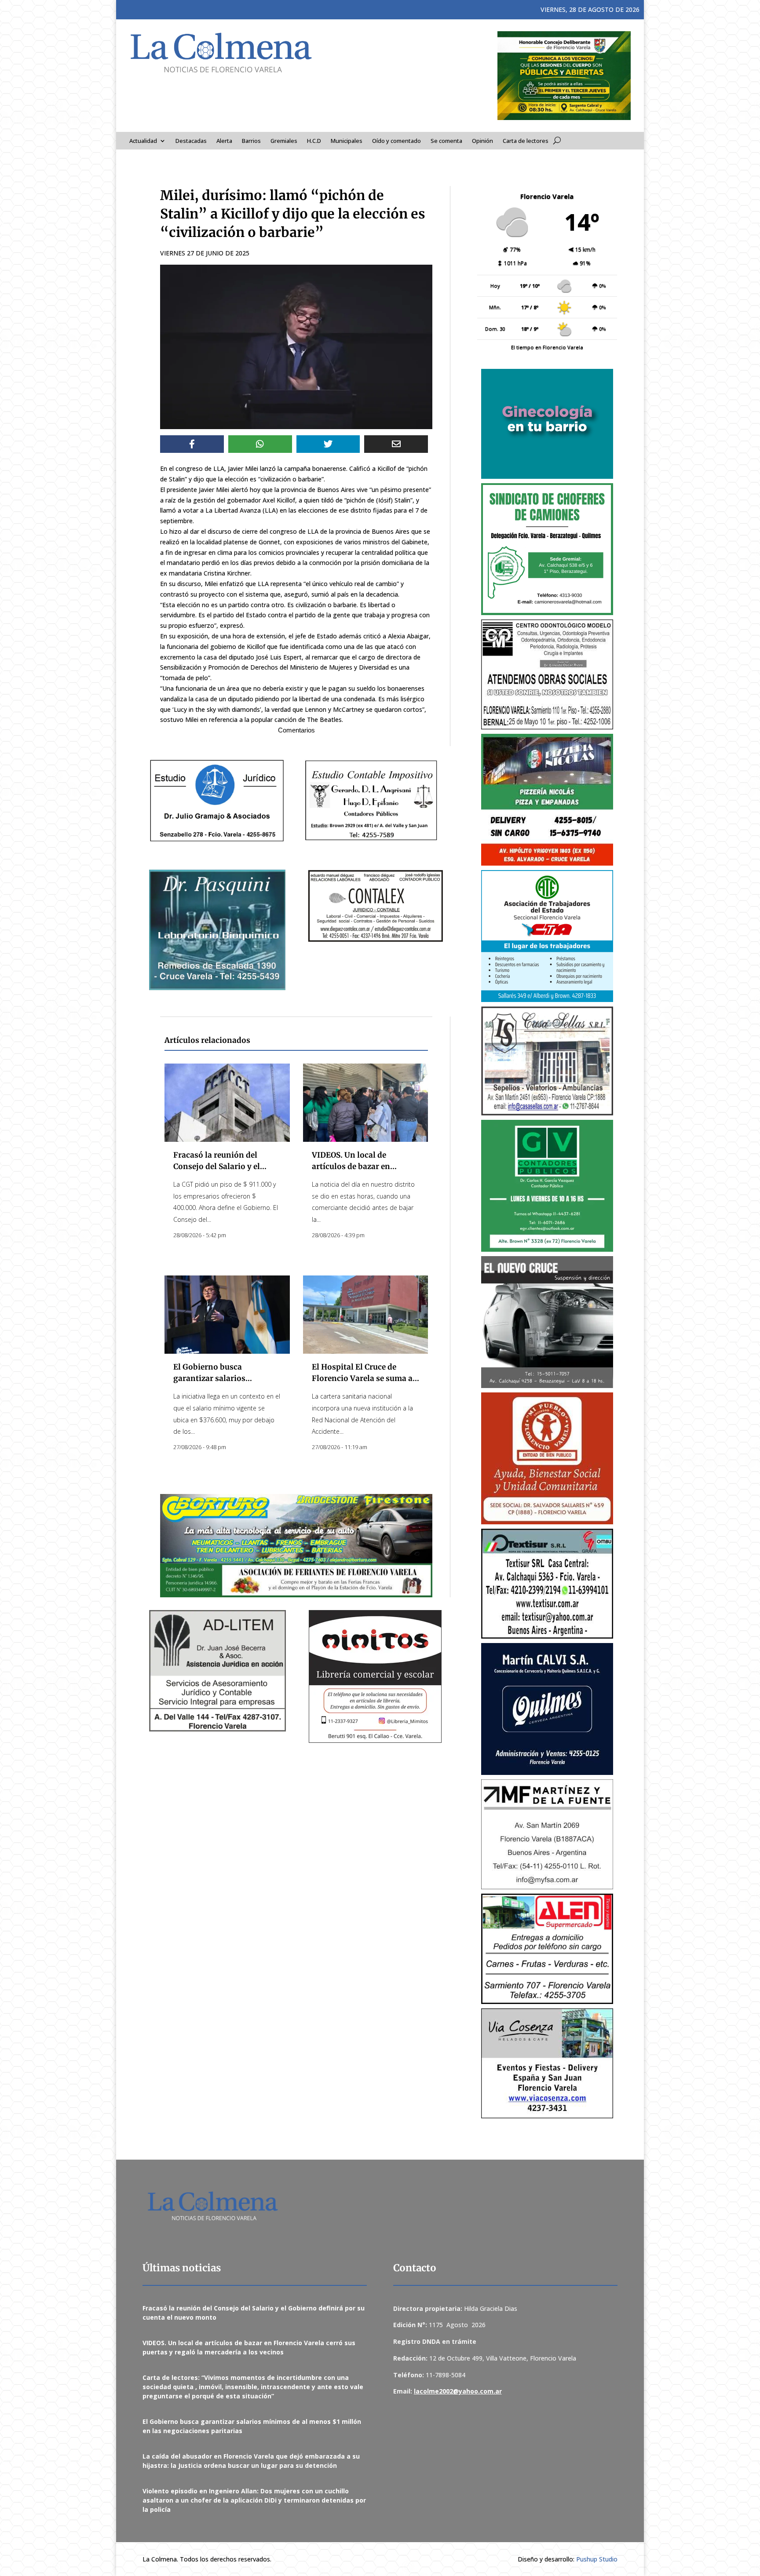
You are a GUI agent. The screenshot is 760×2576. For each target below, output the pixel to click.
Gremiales (284, 141)
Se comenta (446, 141)
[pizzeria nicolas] (547, 800)
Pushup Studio (597, 2559)
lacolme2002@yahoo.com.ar (458, 2391)
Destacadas (191, 141)
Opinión (482, 141)
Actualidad (143, 141)
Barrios (251, 141)
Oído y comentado (396, 141)
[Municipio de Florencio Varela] (547, 424)
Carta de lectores (526, 141)
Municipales (347, 141)
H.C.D (314, 141)
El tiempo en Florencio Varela (547, 347)
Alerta (224, 141)
